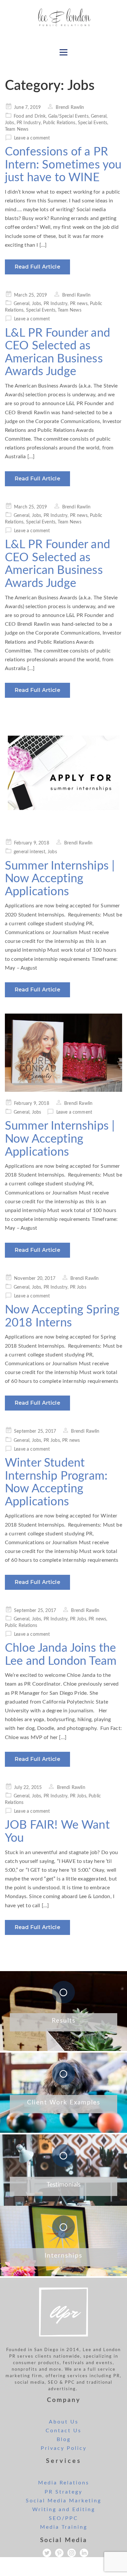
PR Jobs (78, 1287)
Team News (17, 129)
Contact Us (63, 2431)
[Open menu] (63, 52)
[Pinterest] (59, 2553)
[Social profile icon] (84, 2553)
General (99, 116)
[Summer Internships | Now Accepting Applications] (63, 773)
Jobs (10, 123)
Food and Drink (30, 116)
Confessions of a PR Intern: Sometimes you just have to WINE (63, 165)
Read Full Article (37, 267)
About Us (64, 2422)
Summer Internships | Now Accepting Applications (60, 879)
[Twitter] (47, 2553)
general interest (29, 852)
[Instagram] (72, 2553)
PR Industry (29, 123)
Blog (64, 2439)
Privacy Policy (64, 2448)
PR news (79, 304)
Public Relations (59, 123)
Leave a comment (32, 138)
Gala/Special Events (68, 116)
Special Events (92, 123)
